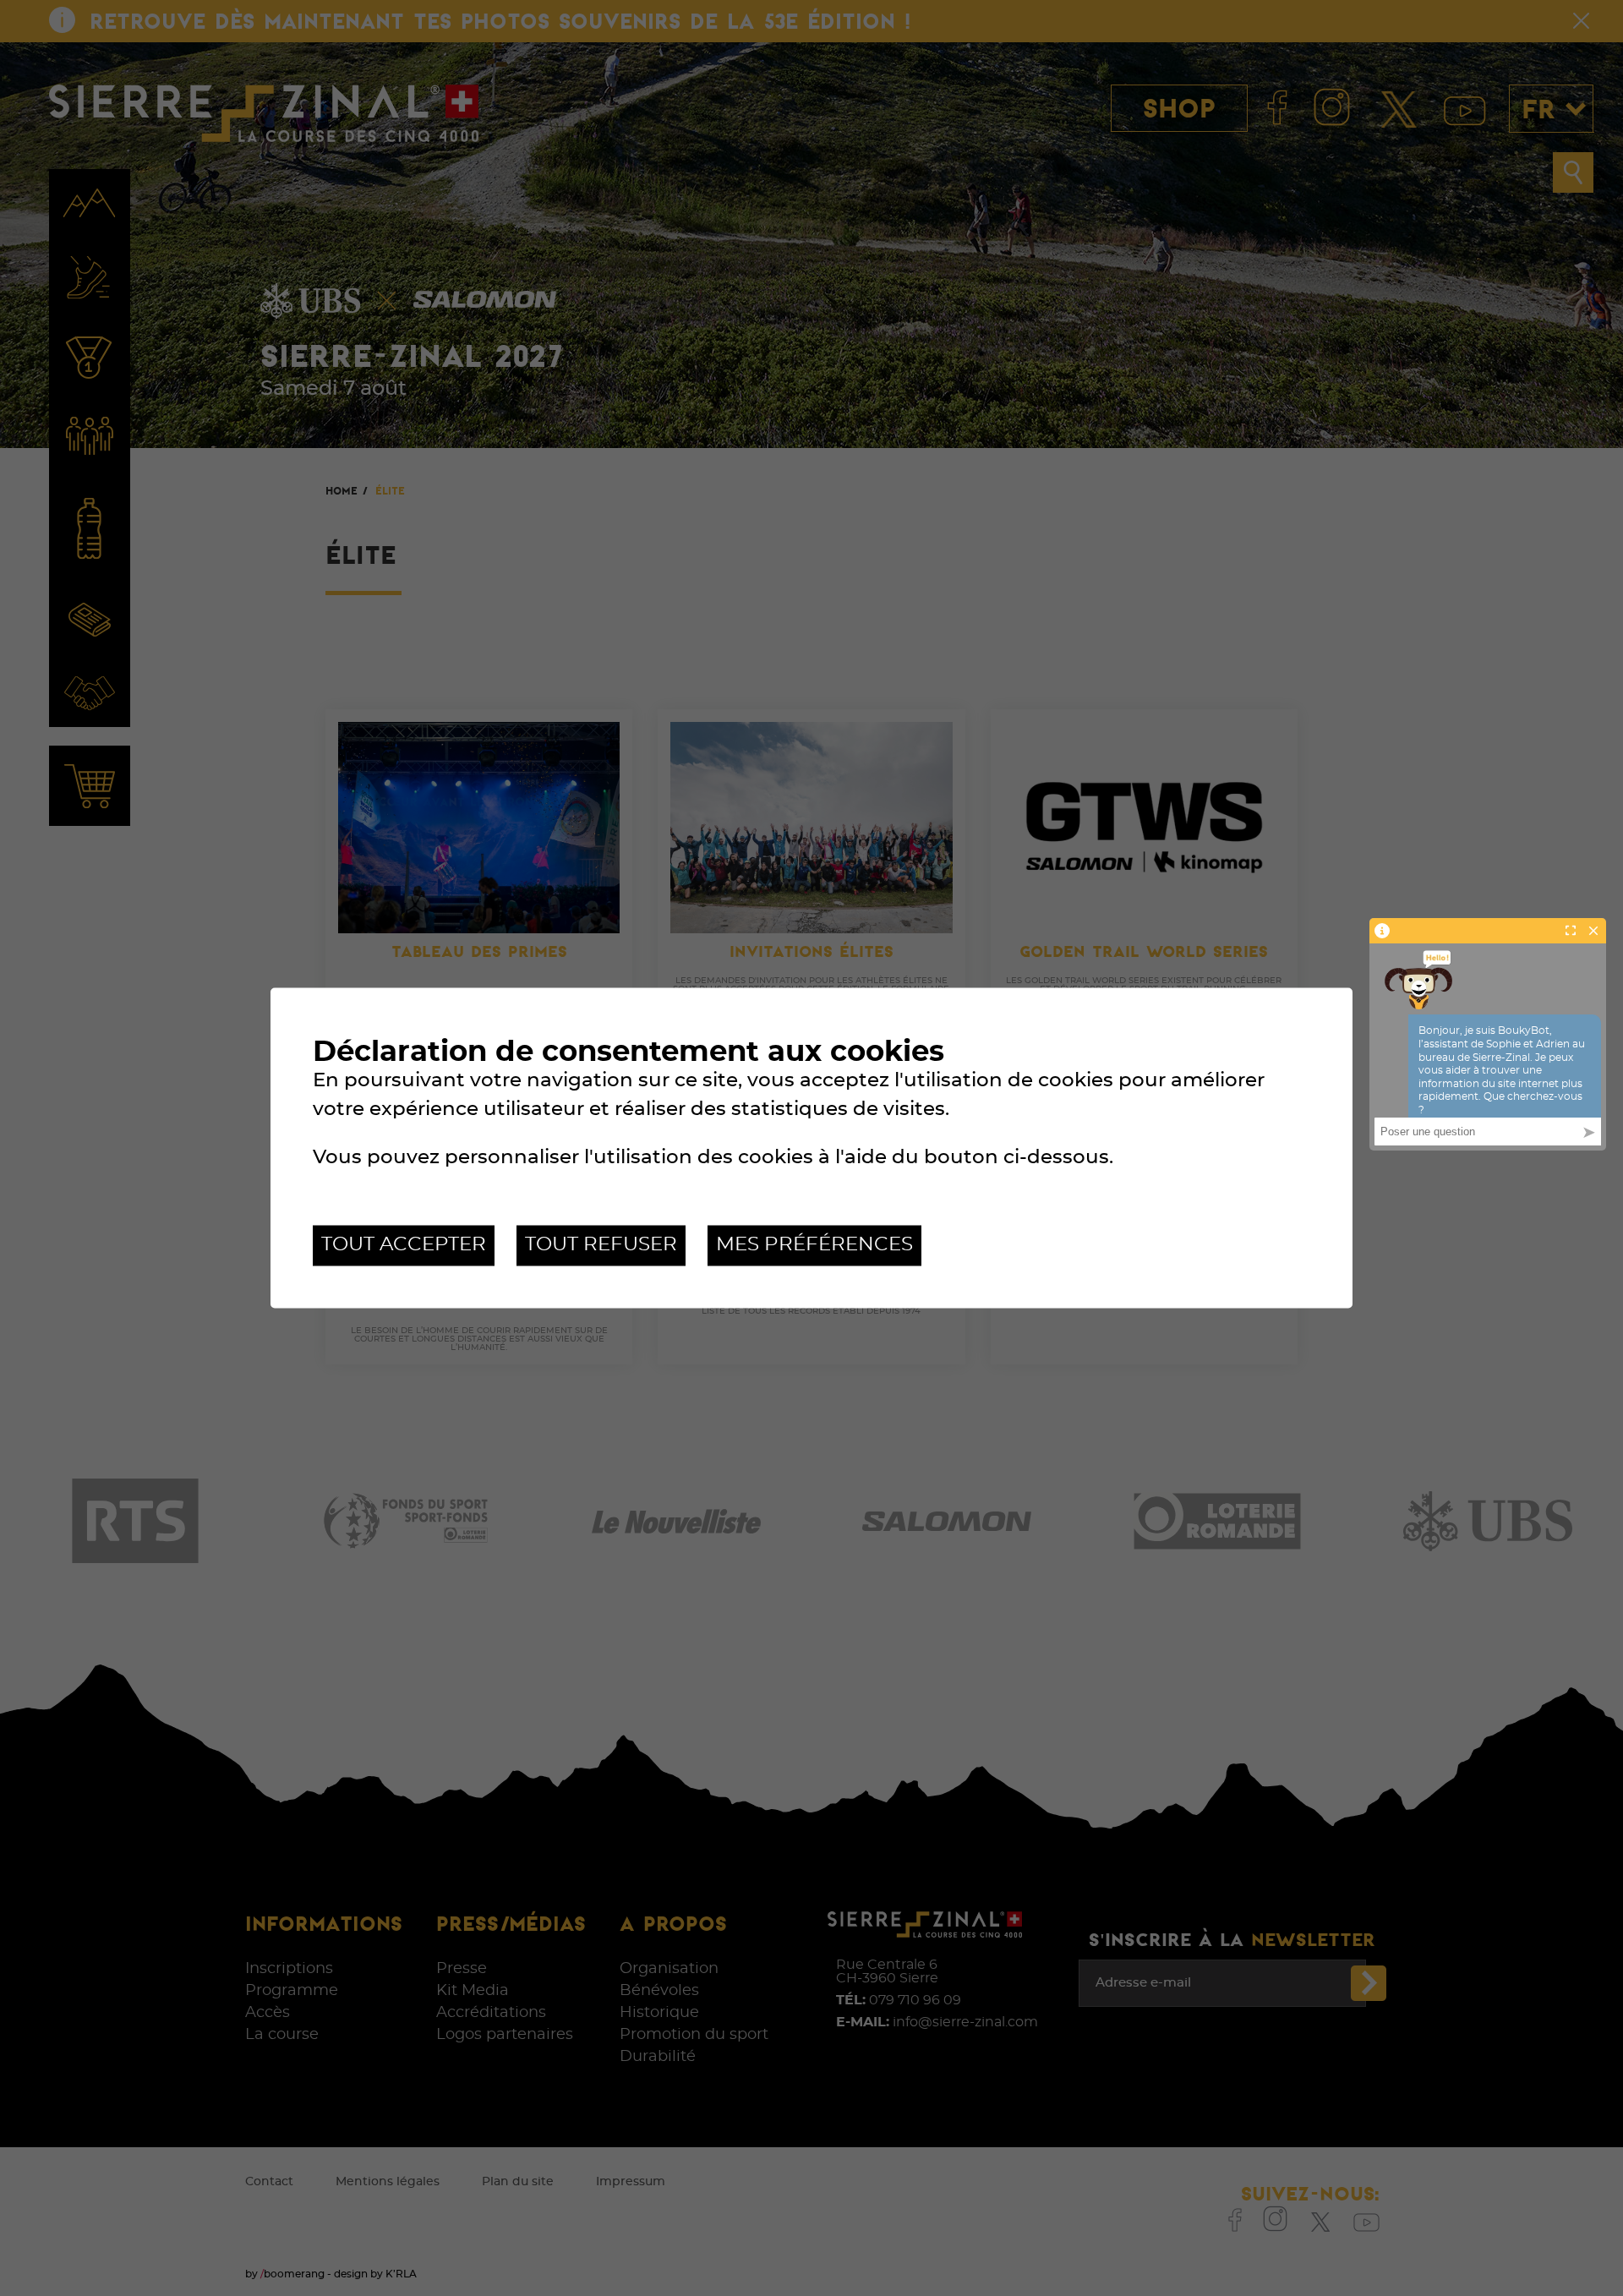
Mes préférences (814, 1245)
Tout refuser (601, 1245)
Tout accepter (404, 1245)
